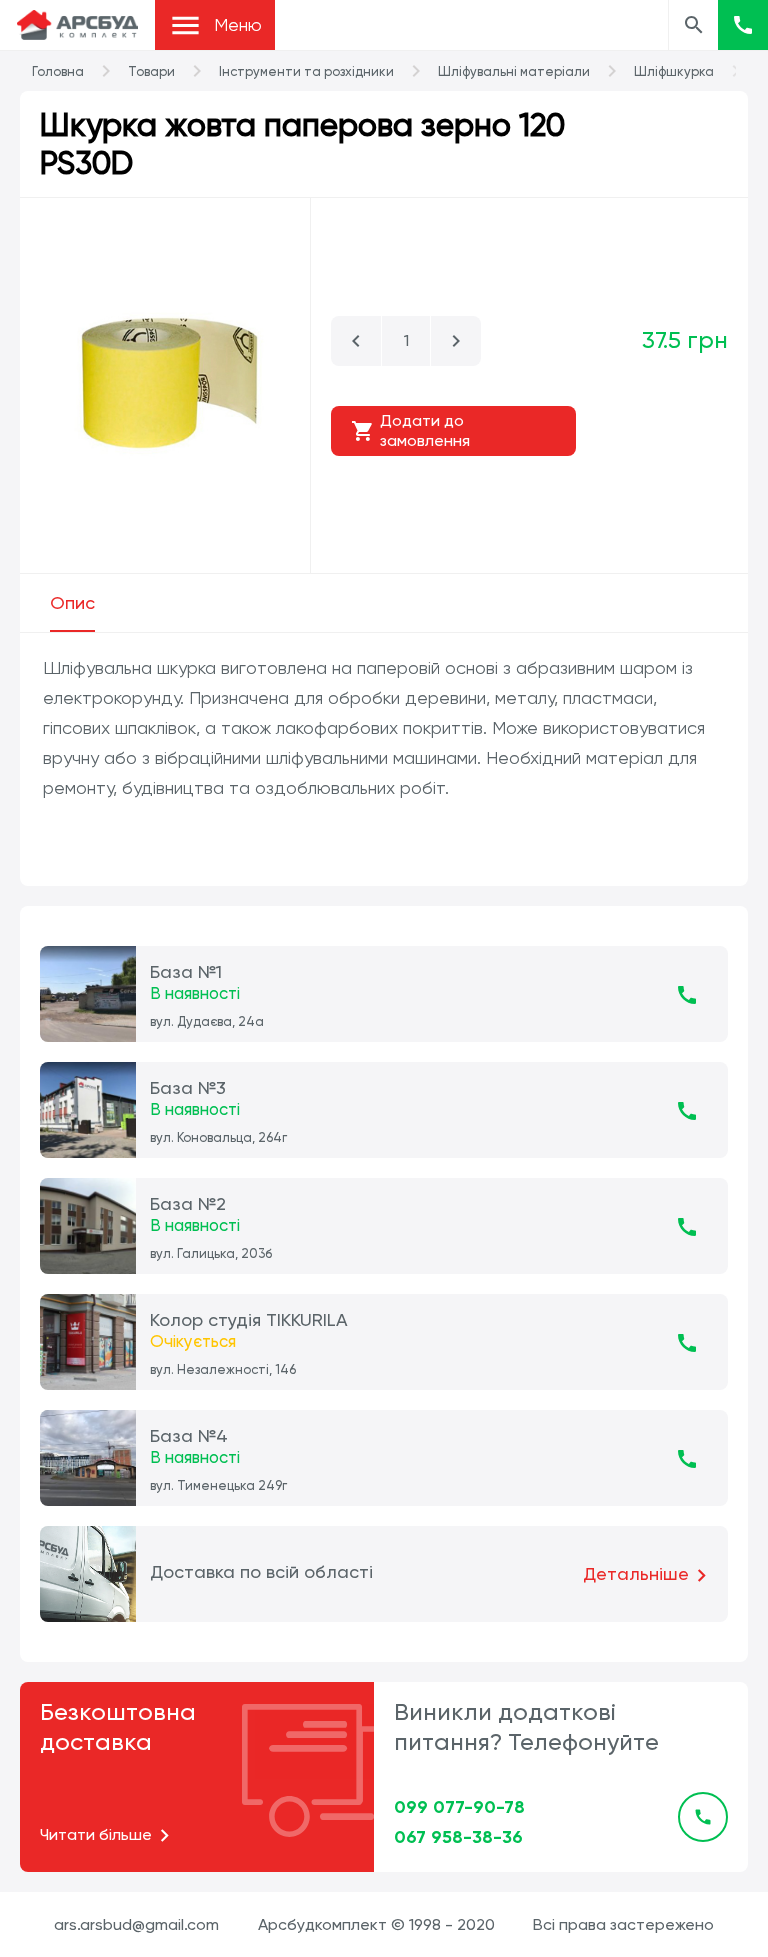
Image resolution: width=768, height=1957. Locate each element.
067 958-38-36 (458, 1837)
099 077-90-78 (459, 1807)
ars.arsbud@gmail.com (136, 1924)
